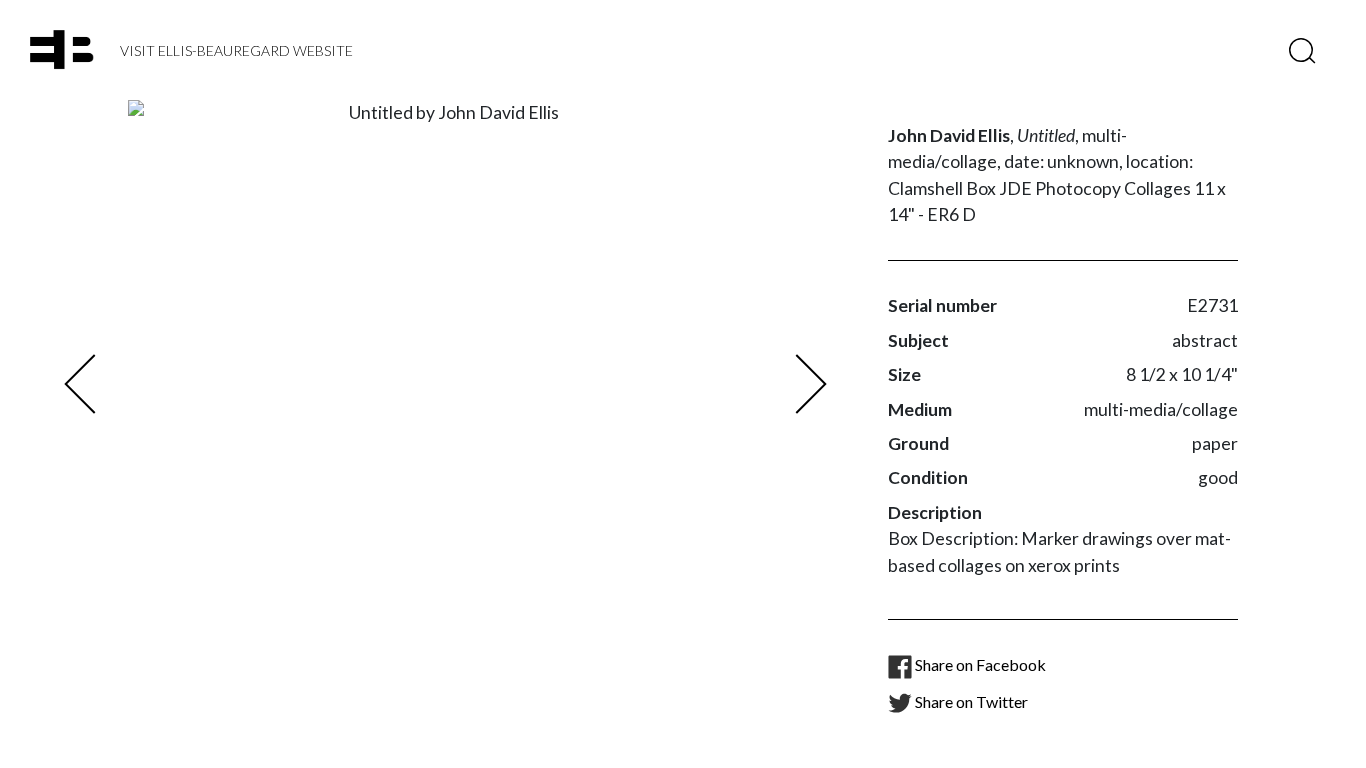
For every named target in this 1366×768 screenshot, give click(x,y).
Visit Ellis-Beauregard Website (236, 50)
